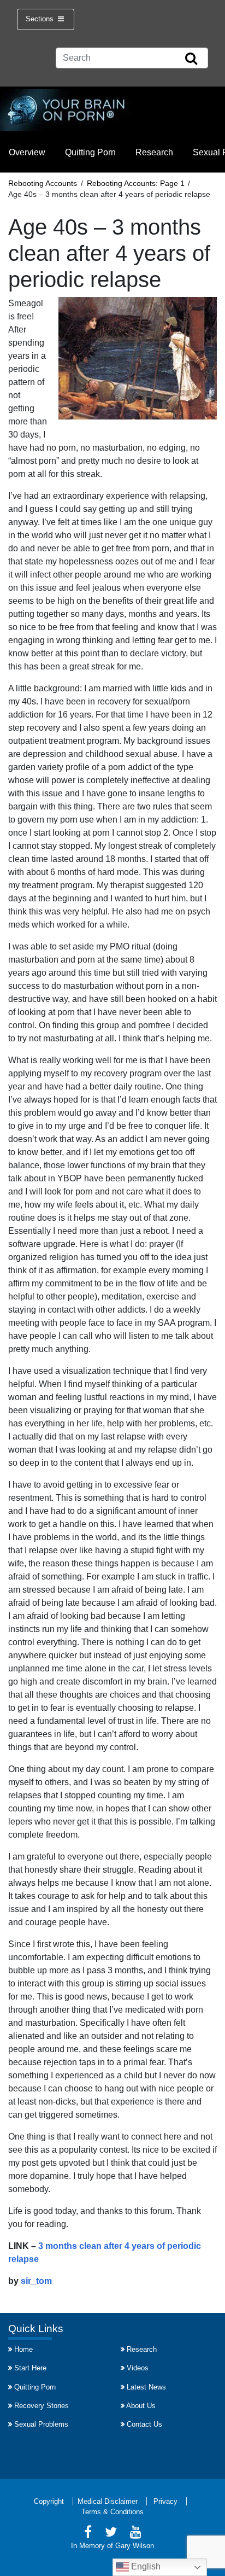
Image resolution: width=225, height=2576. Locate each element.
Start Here (30, 2368)
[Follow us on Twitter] (111, 2534)
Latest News (146, 2387)
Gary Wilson (135, 2546)
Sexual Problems (41, 2424)
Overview (27, 152)
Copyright (49, 2501)
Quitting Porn (90, 152)
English (145, 2566)
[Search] (191, 59)
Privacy (165, 2501)
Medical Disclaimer (108, 2501)
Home (23, 2349)
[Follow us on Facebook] (88, 2534)
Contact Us (144, 2424)
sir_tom (36, 2281)
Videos (138, 2368)
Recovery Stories (42, 2406)
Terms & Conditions (112, 2512)
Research (154, 152)
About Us (141, 2406)
